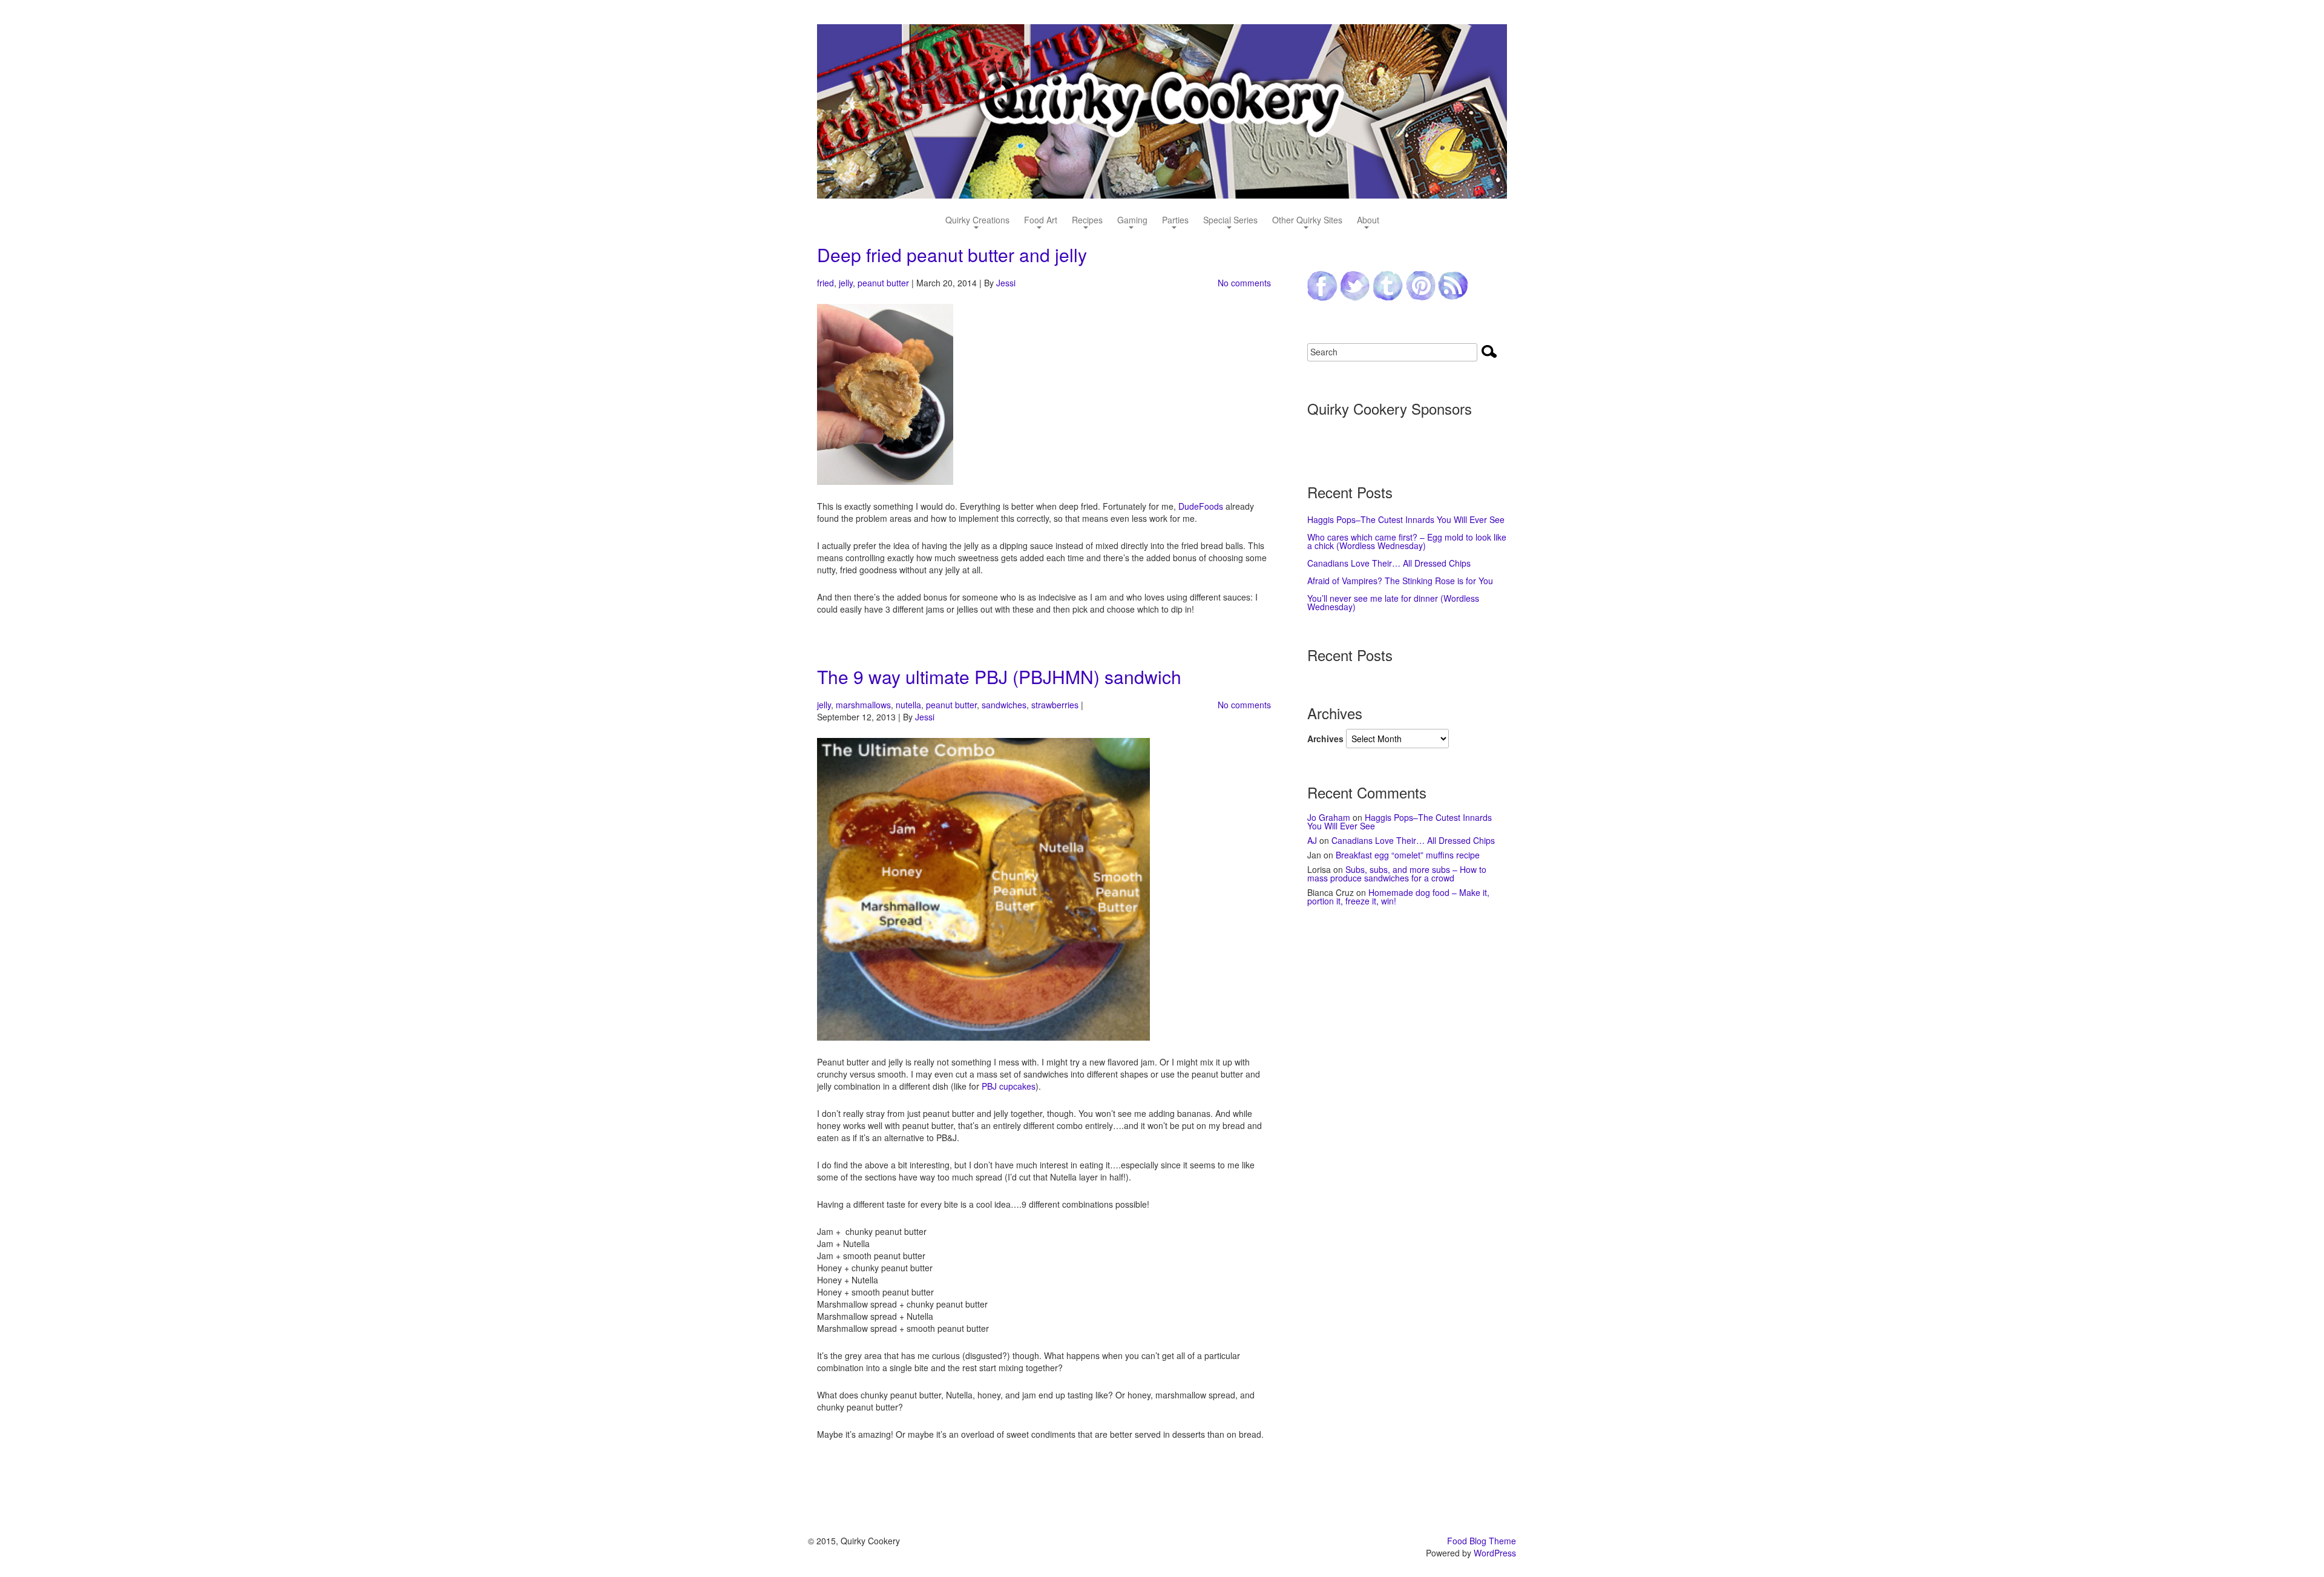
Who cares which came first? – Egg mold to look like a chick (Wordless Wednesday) (1407, 541)
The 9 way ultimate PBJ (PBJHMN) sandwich (999, 677)
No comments (1244, 283)
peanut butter (883, 283)
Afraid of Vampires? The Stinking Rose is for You (1400, 581)
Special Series (1230, 221)
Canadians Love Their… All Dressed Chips (1389, 563)
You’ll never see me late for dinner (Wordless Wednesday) (1393, 602)
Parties (1175, 221)
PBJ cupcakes (1009, 1086)
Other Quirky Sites (1307, 221)
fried (826, 283)
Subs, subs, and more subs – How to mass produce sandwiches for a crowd (1397, 874)
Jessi (1006, 283)
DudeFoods (1201, 506)
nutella (908, 705)
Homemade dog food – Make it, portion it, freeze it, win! (1398, 897)
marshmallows (863, 705)
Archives (1325, 739)
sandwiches (1004, 705)
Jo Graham (1329, 817)
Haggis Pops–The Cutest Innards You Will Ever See (1406, 519)
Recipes (1087, 221)
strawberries (1055, 705)
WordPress (1495, 1553)
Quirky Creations (977, 221)
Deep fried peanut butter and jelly (952, 255)
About (1368, 221)
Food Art (1041, 221)
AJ (1312, 840)
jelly (846, 283)
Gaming (1132, 221)
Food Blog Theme (1482, 1541)
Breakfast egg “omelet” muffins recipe (1408, 855)
